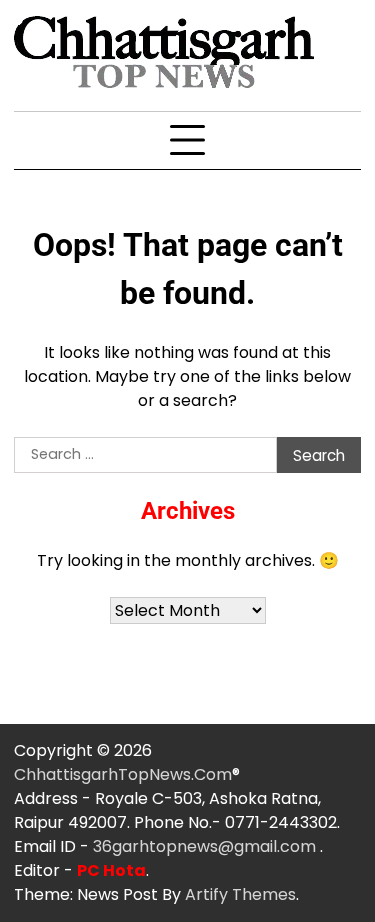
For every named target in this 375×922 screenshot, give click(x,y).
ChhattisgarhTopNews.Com (123, 774)
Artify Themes (240, 894)
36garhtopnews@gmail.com (206, 846)
